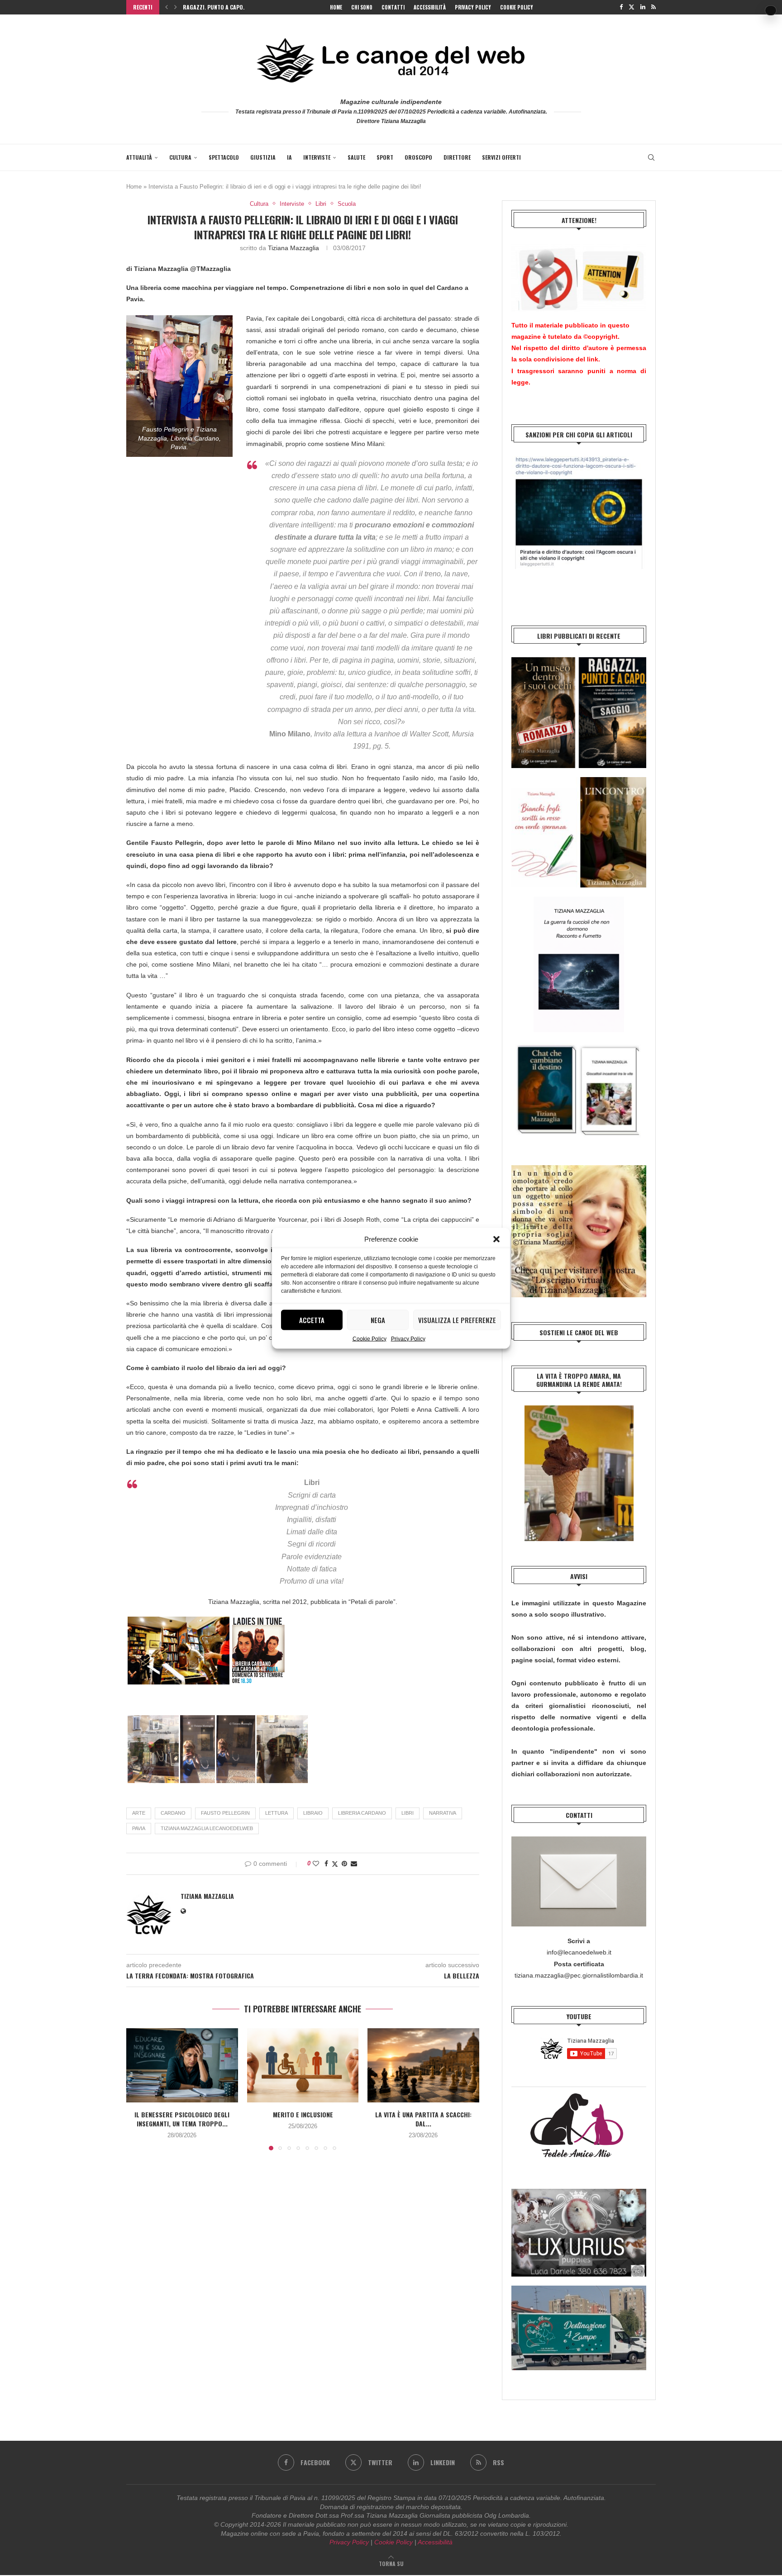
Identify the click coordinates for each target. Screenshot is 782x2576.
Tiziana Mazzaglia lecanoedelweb (207, 1828)
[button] (496, 1239)
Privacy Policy (408, 1338)
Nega (378, 1320)
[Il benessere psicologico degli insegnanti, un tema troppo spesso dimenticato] (182, 2065)
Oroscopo (418, 157)
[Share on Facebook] (326, 1864)
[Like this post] (316, 1864)
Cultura (180, 157)
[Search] (651, 157)
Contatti (393, 7)
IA (289, 157)
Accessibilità (430, 7)
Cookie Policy (370, 1338)
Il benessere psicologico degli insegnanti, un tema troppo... (182, 2119)
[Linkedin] (643, 7)
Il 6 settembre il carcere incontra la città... (242, 7)
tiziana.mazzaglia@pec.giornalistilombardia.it (579, 1975)
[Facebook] (621, 7)
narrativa (443, 1813)
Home (336, 7)
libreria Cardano (362, 1813)
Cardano (173, 1813)
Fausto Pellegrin (225, 1813)
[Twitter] (632, 7)
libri (408, 1813)
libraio (313, 1813)
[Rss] (653, 7)
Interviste (317, 157)
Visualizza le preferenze (457, 1320)
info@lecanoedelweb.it (579, 1952)
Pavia (139, 1828)
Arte (139, 1813)
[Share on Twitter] (335, 1864)
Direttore (457, 157)
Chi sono (362, 7)
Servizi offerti (501, 157)
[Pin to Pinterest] (344, 1864)
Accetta (312, 1320)
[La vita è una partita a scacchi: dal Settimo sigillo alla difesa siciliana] (423, 2065)
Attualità (139, 157)
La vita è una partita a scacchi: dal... (423, 2119)
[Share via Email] (354, 1864)
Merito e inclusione (303, 2114)
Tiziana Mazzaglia (293, 248)
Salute (356, 157)
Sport (385, 157)
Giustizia (263, 157)
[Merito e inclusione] (303, 2065)
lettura (277, 1813)
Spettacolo (224, 157)
